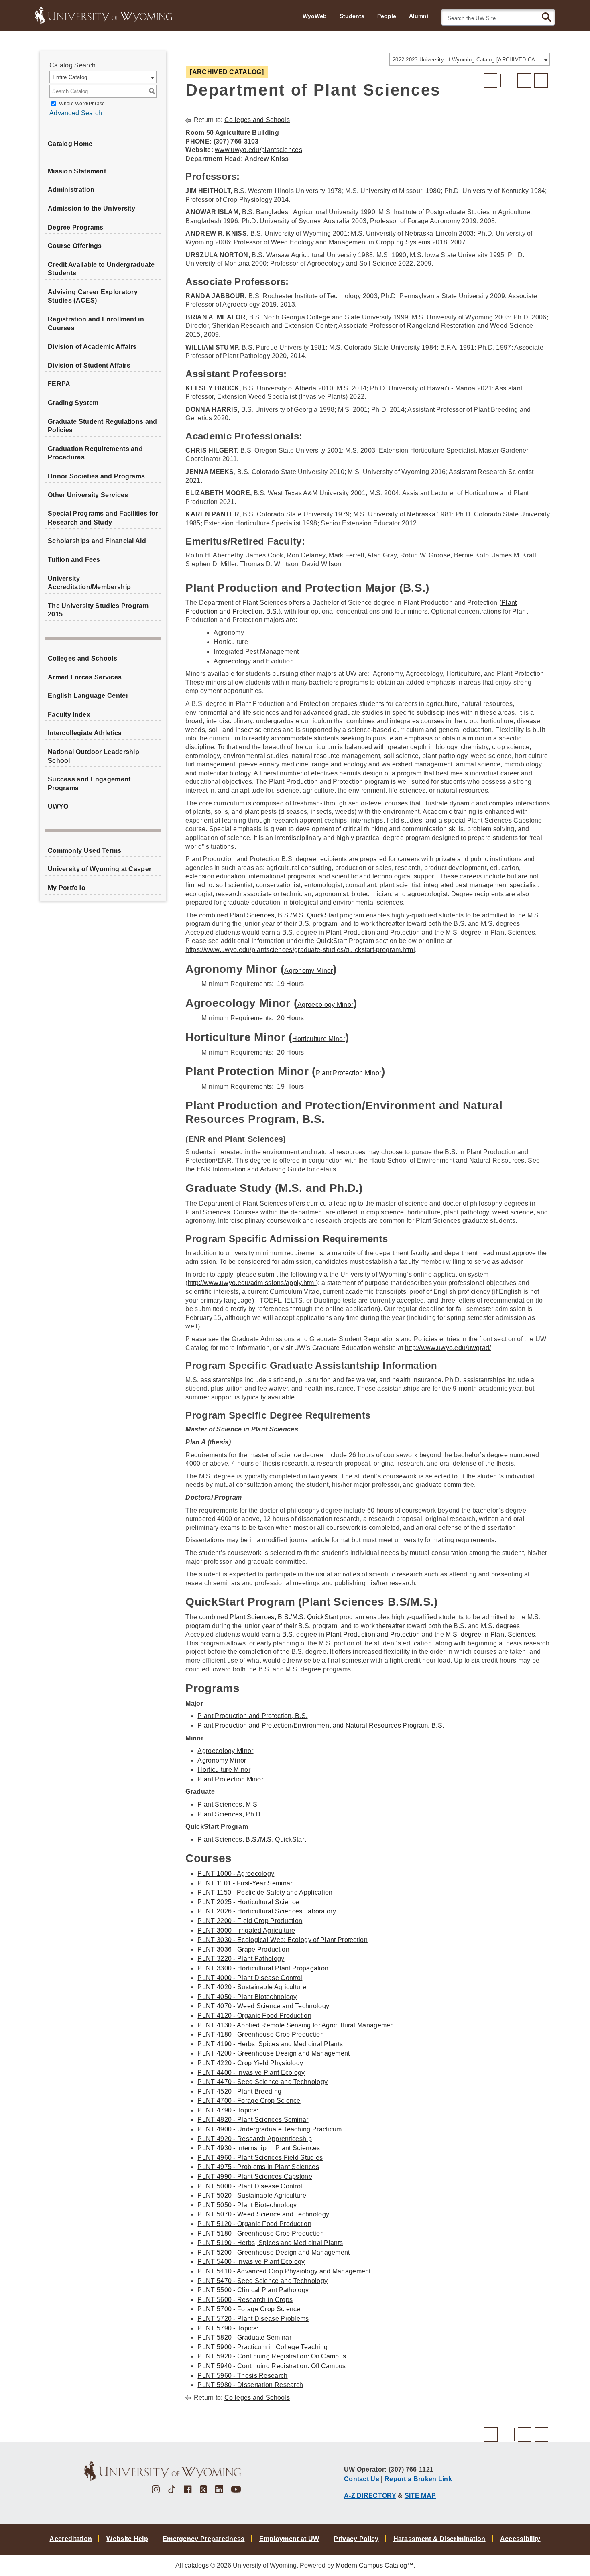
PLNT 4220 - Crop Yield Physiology (250, 2063)
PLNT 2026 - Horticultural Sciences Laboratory (267, 1911)
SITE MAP (420, 2495)
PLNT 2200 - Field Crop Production (250, 1921)
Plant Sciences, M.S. (228, 1804)
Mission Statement (77, 171)
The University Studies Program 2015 (98, 610)
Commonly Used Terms (85, 851)
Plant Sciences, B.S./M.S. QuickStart (284, 915)
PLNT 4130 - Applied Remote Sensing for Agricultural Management (297, 2025)
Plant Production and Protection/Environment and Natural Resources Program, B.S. (321, 1725)
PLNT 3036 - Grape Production (243, 1949)
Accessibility (520, 2539)
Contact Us (362, 2479)
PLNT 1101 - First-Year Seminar (245, 1883)
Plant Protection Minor (349, 1073)
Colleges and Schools (82, 658)
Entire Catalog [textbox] (70, 77)
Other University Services (88, 495)
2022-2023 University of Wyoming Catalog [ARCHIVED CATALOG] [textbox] (467, 60)
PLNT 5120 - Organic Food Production (254, 2224)
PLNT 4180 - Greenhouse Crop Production (260, 2034)
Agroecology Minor (325, 1005)
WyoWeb (315, 16)
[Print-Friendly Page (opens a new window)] (524, 81)
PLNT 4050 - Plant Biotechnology (247, 1997)
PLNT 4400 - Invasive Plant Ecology (251, 2073)
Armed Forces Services (85, 677)
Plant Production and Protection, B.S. (252, 1716)
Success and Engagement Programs (89, 784)
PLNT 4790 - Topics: (228, 2110)
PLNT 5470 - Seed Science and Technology (262, 2281)
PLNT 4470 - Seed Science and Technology (262, 2082)
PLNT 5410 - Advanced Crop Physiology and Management (284, 2271)
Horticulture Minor (318, 1039)
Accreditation (71, 2539)
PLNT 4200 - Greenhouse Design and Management (274, 2053)
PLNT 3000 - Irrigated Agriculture (246, 1930)
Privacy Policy (356, 2539)
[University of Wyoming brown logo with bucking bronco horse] (163, 2471)
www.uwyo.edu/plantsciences (258, 150)
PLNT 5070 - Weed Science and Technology (263, 2214)
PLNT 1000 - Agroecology (236, 1874)
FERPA (59, 384)
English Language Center (88, 696)
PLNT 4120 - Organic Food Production (254, 2016)
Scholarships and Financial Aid (97, 541)
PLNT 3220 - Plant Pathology (241, 1959)
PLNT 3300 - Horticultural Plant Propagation (263, 1968)
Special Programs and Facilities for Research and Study (103, 518)
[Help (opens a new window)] (541, 81)
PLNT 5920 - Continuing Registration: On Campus (272, 2356)
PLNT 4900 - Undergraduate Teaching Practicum (270, 2129)
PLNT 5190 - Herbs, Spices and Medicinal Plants (270, 2243)
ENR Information (221, 1169)
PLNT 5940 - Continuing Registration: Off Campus (272, 2366)
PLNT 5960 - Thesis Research (242, 2376)
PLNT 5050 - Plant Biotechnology (247, 2205)
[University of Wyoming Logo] (104, 15)
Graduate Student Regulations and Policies (103, 426)
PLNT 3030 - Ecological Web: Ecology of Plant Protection (283, 1940)
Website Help (127, 2539)
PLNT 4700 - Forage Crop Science (249, 2101)
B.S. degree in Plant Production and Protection (351, 1634)
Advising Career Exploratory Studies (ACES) (93, 296)
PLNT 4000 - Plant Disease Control (250, 1978)
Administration (71, 190)
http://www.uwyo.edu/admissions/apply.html (252, 1283)
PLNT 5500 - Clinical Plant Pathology (253, 2290)
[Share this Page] (507, 81)
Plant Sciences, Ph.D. (230, 1814)
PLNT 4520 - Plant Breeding (239, 2091)
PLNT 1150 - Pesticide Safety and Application (265, 1892)
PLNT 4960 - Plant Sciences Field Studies (260, 2158)
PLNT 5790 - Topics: (228, 2328)
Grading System (73, 403)
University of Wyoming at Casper (100, 869)
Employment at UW (289, 2539)
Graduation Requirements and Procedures (95, 453)
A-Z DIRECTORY (370, 2495)
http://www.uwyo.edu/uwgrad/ (448, 1348)
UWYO (58, 806)
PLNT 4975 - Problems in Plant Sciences (258, 2167)
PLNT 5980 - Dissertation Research (250, 2385)
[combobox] (470, 59)
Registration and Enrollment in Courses (96, 324)
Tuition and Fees (74, 560)
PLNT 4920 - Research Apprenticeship (255, 2139)
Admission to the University (92, 208)
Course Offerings (75, 246)
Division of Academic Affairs (92, 347)
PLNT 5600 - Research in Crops (245, 2300)
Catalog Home (70, 144)
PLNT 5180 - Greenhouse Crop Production (260, 2233)
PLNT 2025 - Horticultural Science (248, 1902)
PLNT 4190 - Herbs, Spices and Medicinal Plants (270, 2044)
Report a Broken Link (418, 2479)
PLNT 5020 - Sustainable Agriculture (252, 2195)
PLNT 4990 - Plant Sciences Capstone (255, 2176)
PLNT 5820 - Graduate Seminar (244, 2337)
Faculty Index (69, 715)
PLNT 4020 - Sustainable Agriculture (252, 1987)
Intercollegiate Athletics (85, 733)
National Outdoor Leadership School (94, 756)
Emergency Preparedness (204, 2539)
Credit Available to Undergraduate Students (101, 269)
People (387, 16)
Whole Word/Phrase (82, 104)
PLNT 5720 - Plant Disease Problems (253, 2319)
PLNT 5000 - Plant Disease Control (250, 2186)
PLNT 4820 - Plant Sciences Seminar (253, 2120)
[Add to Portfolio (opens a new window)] (490, 81)
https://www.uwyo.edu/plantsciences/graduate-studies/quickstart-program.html (300, 950)
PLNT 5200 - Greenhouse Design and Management (274, 2252)
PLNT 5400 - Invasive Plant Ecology (251, 2262)
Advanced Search (76, 113)
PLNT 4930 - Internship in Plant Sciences (259, 2148)
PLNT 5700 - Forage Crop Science (249, 2309)
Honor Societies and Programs (96, 476)
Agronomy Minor (308, 971)
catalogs (197, 2565)
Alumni (419, 16)
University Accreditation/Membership (89, 583)
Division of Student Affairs (89, 365)
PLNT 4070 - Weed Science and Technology (263, 2006)
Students (352, 16)
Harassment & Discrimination (439, 2539)
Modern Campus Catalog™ (374, 2565)
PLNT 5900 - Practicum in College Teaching (262, 2347)
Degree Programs (76, 227)
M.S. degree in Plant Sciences (490, 1634)
